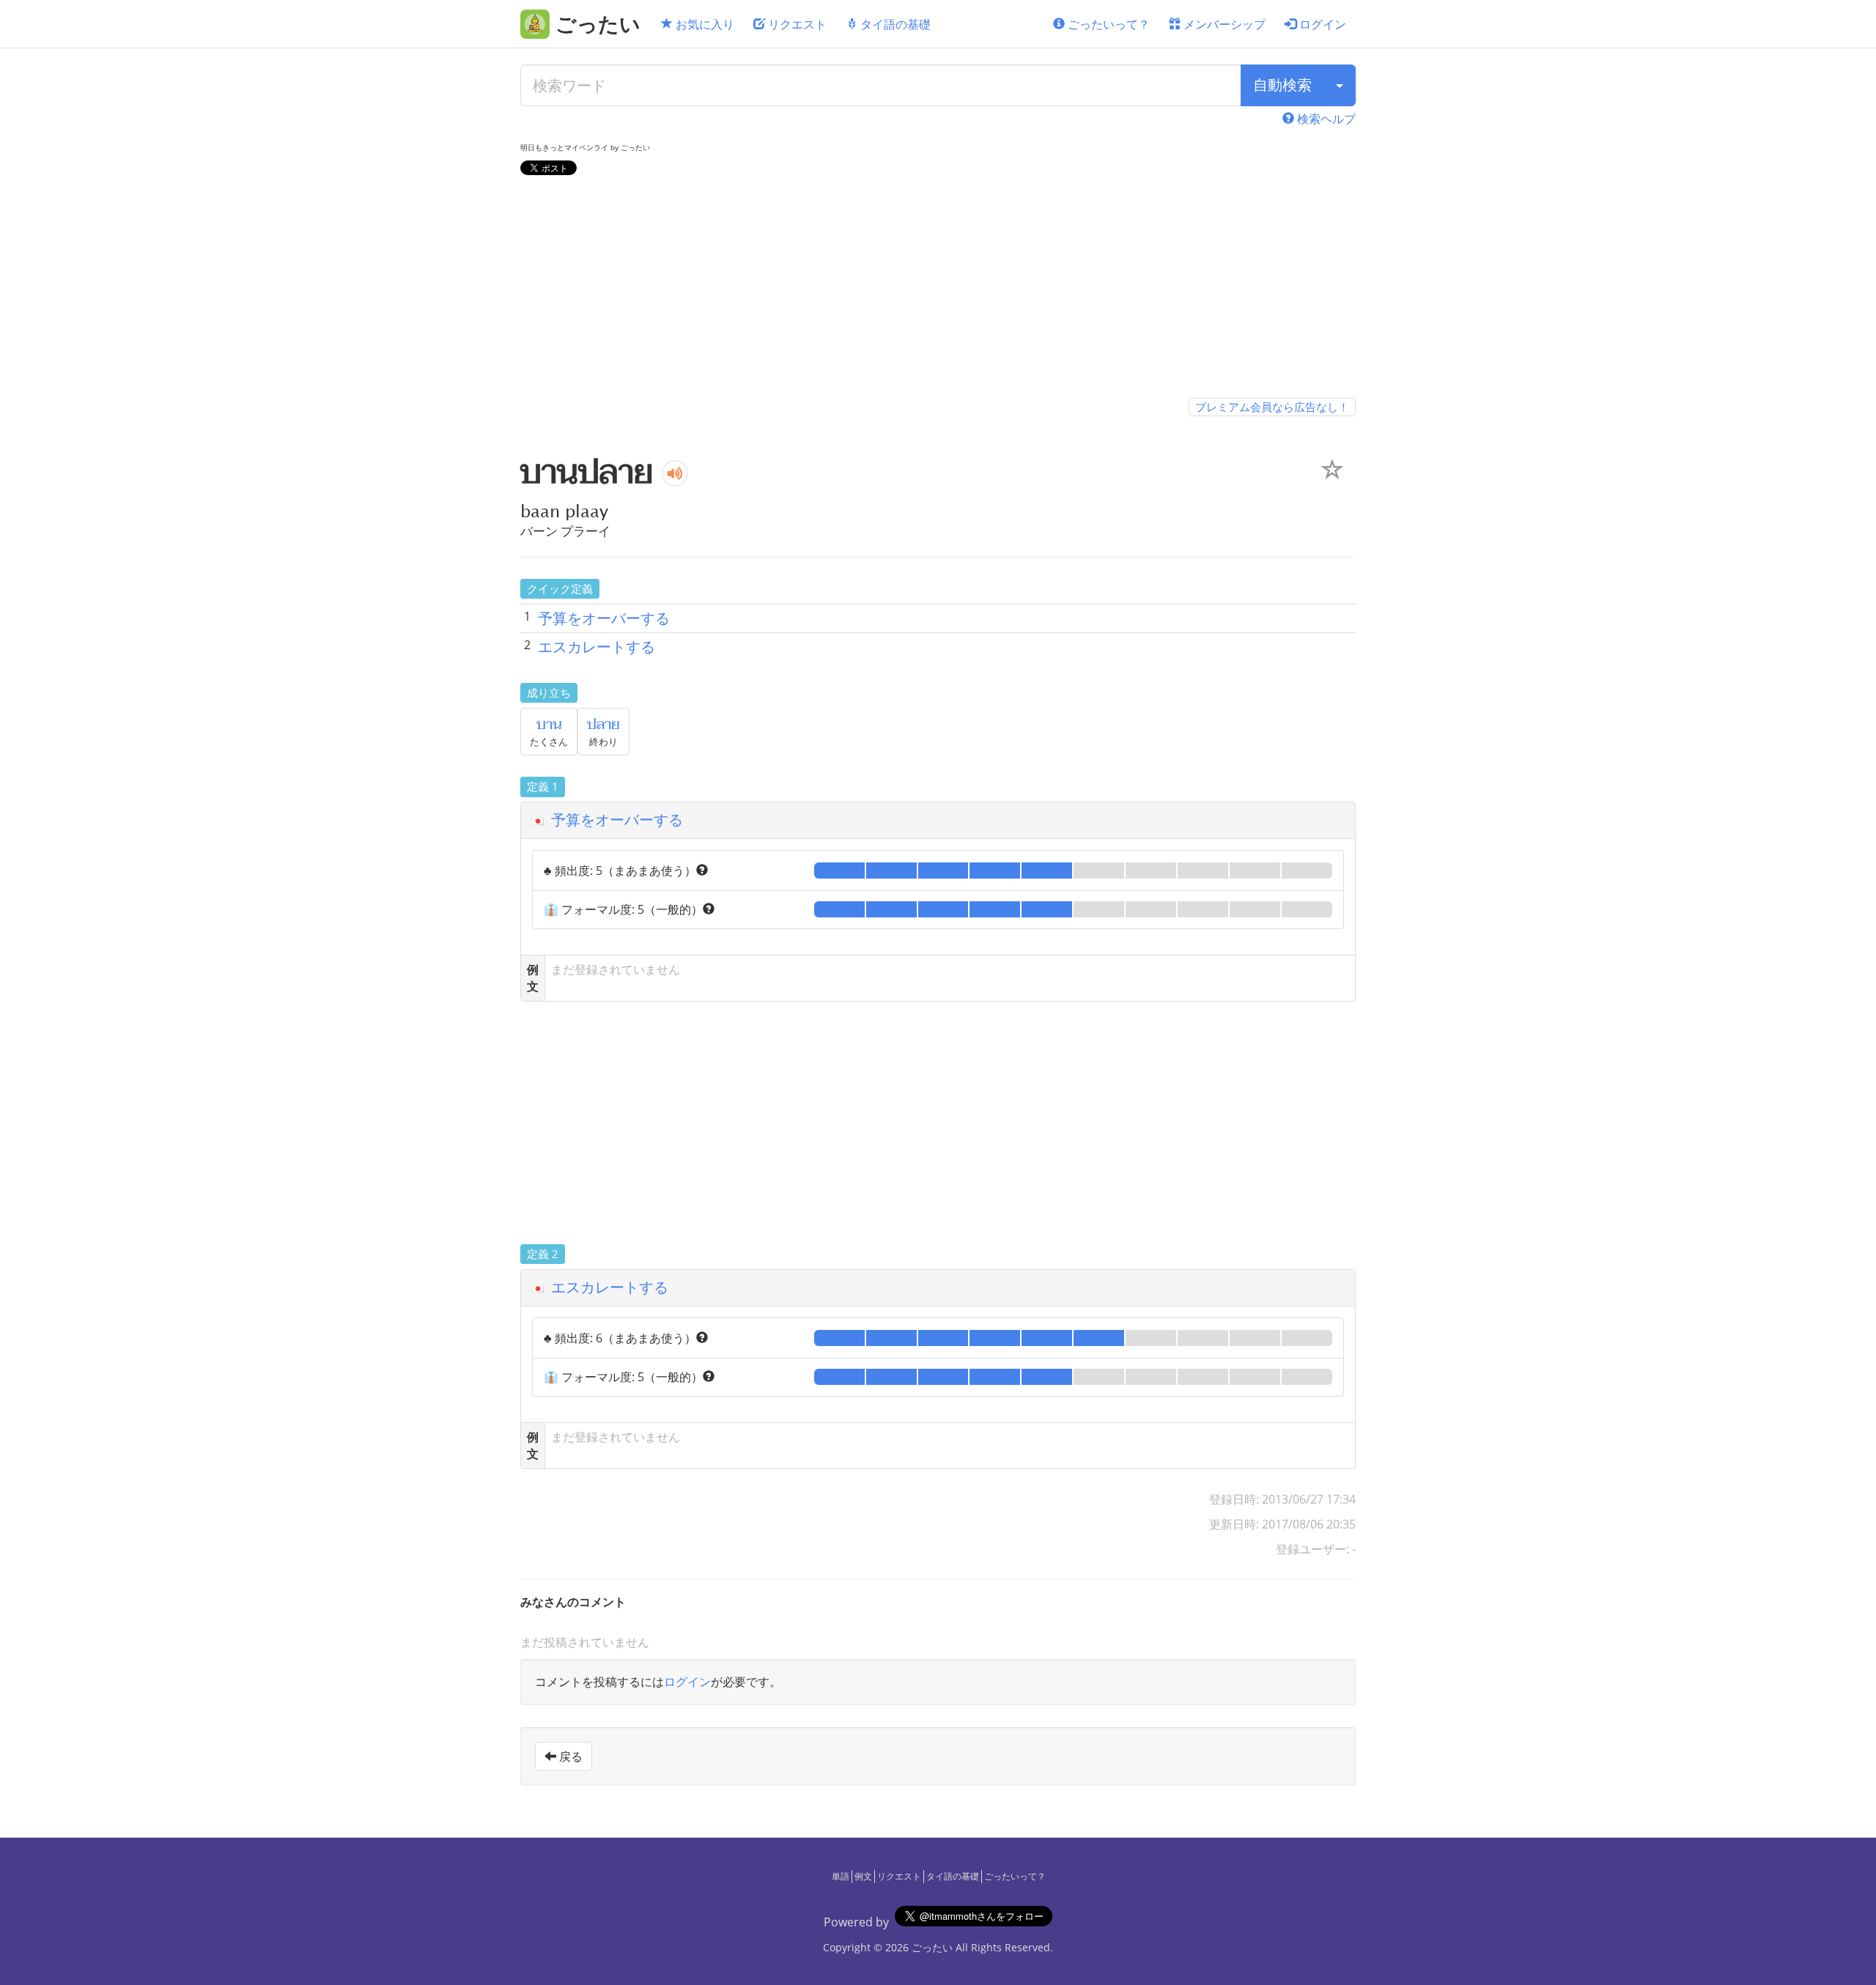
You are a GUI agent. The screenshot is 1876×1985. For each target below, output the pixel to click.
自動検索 (1282, 85)
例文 (863, 1876)
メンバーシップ (1223, 24)
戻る (569, 1756)
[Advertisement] (938, 289)
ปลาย (603, 725)
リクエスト (796, 24)
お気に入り (703, 24)
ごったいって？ (1107, 24)
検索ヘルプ (1325, 119)
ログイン (1321, 24)
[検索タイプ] (1340, 85)
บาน (549, 725)
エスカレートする (597, 647)
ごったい (932, 1947)
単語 (841, 1876)
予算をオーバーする (604, 618)
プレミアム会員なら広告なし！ (1272, 407)
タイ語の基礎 (894, 24)
